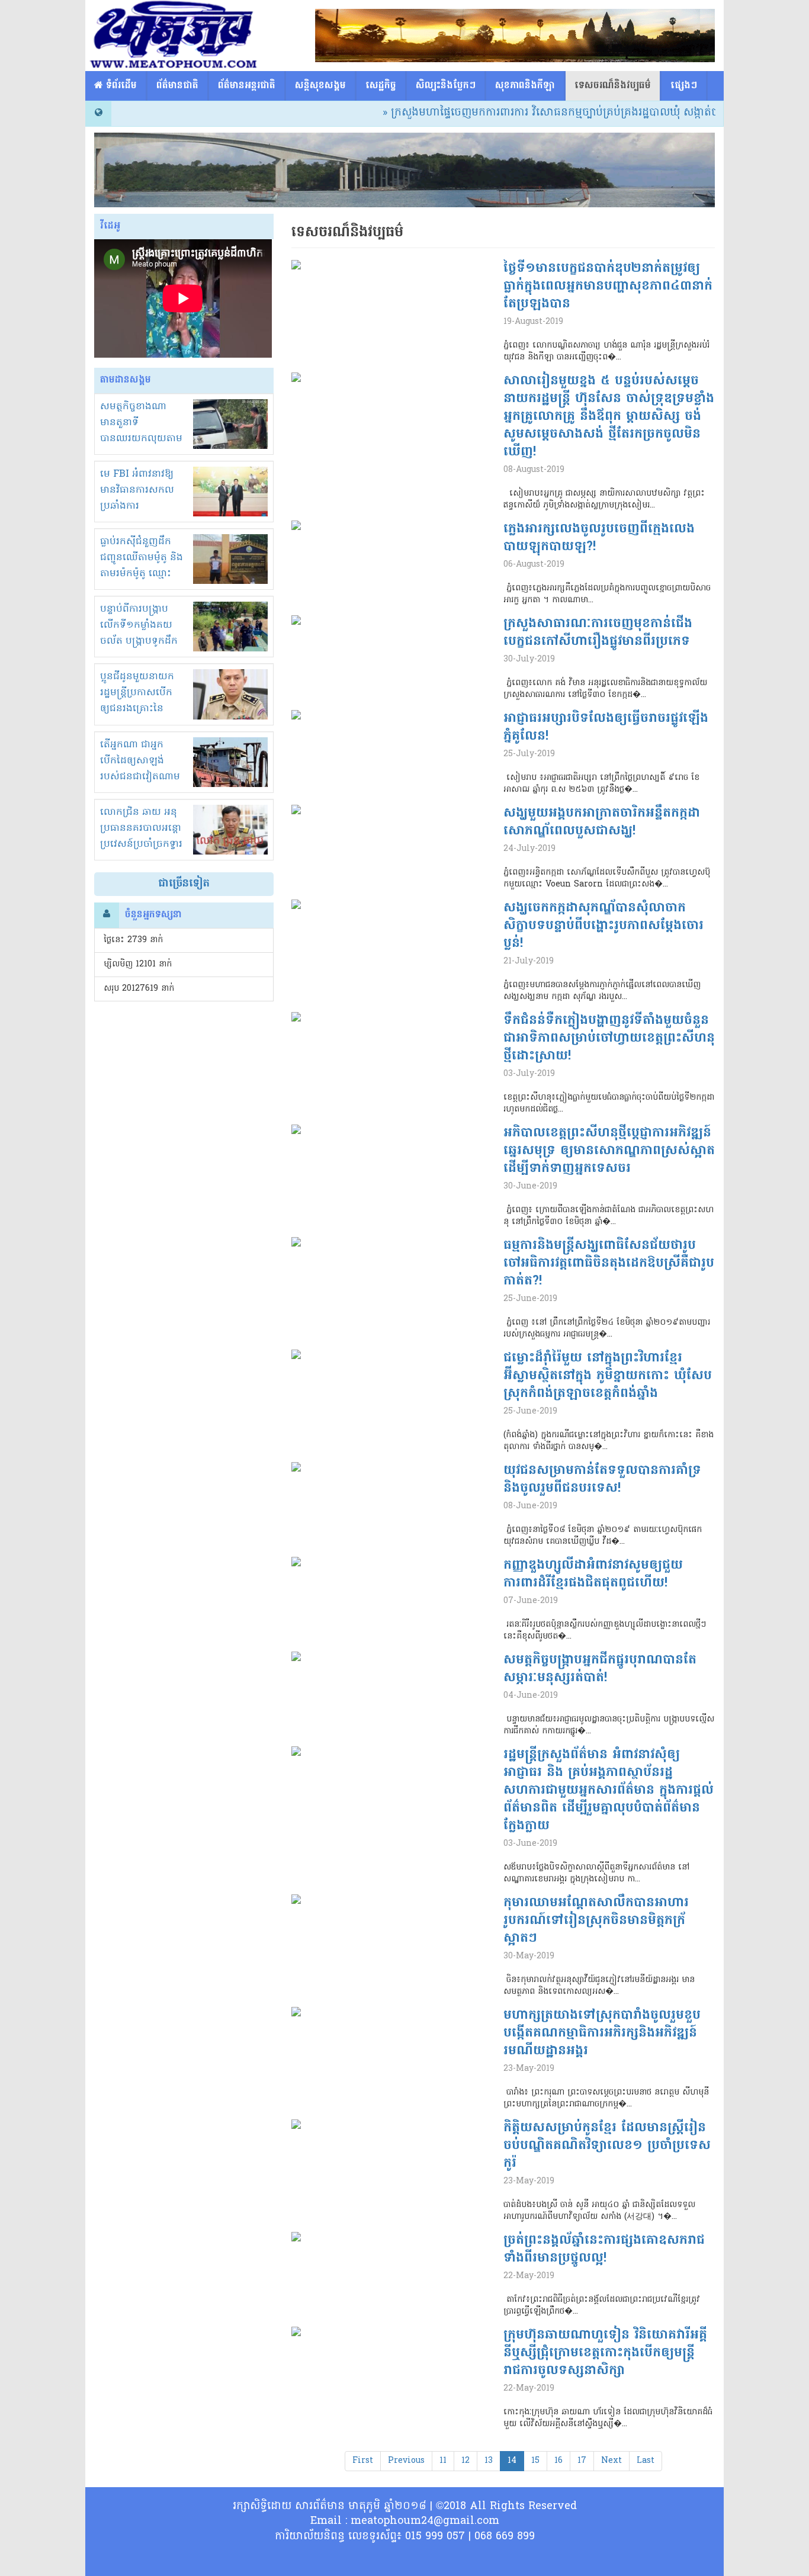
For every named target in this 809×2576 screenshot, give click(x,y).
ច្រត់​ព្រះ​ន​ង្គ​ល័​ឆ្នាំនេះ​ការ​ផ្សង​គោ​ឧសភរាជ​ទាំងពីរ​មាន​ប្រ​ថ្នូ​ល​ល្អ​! (604, 2250)
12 (466, 2461)
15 (535, 2461)
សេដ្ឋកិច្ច (381, 86)
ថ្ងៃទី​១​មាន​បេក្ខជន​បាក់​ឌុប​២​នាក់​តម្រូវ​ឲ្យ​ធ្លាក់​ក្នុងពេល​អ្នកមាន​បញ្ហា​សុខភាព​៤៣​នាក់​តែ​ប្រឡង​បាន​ (608, 287)
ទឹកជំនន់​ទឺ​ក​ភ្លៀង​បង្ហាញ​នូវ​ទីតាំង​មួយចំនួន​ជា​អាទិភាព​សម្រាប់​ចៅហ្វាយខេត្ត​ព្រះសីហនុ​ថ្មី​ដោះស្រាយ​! (609, 1039)
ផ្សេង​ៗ (684, 86)
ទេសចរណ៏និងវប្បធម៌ (613, 86)
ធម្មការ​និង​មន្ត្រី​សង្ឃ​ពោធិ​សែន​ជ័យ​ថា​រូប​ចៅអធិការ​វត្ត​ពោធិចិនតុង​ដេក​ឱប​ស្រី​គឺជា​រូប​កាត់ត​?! (609, 1264)
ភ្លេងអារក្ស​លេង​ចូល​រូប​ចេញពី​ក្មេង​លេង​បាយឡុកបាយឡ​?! (599, 538)
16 (558, 2461)
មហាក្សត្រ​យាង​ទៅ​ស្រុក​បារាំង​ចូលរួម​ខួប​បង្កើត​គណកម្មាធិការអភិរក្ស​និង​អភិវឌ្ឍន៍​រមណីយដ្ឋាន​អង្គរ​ (602, 2034)
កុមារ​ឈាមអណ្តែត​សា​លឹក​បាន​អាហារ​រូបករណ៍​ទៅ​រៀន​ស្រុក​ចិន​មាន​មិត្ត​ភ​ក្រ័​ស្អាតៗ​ (596, 1921)
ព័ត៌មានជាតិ (177, 86)
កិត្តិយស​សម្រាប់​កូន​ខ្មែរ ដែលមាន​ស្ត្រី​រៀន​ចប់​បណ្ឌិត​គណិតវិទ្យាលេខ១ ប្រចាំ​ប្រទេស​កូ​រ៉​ (607, 2146)
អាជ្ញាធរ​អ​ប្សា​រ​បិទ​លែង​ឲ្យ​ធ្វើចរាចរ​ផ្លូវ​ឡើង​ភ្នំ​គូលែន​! (606, 728)
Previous (406, 2461)
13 (489, 2461)
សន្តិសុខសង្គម (320, 86)
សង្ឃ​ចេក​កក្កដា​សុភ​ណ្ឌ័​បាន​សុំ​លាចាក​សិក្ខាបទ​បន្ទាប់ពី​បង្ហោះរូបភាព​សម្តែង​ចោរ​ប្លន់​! (603, 926)
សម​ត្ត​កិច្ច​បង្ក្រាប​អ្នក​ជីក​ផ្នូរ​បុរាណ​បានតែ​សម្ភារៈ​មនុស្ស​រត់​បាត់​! (600, 1669)
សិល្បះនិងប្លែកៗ (446, 86)
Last (646, 2461)
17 (582, 2461)
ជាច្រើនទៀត (184, 884)
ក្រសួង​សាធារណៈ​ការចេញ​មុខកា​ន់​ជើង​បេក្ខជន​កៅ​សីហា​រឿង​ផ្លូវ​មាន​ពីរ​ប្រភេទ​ (598, 633)
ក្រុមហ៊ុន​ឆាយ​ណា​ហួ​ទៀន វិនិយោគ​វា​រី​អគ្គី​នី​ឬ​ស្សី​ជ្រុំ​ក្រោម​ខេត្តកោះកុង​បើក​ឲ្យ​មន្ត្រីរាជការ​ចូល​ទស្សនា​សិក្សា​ (605, 2353)
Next (611, 2461)
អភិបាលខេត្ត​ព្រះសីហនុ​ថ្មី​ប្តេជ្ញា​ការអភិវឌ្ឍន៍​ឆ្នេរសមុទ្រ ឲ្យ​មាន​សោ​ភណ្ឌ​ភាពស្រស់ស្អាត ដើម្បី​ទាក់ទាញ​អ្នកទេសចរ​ (609, 1151)
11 (443, 2461)
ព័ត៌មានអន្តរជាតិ (247, 86)
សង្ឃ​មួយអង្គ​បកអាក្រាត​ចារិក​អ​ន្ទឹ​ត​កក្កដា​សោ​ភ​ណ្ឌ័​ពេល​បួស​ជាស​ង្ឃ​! (602, 823)
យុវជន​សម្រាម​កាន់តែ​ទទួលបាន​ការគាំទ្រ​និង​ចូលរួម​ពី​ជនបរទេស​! (602, 1480)
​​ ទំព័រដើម (120, 86)
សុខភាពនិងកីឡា (525, 86)
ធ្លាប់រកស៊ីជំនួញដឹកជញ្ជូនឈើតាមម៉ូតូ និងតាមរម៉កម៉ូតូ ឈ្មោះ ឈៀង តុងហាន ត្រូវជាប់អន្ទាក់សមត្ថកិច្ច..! (142, 574)
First (363, 2461)
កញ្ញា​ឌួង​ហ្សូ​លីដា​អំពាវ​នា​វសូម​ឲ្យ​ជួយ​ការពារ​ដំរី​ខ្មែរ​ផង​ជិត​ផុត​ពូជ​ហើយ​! (593, 1575)
